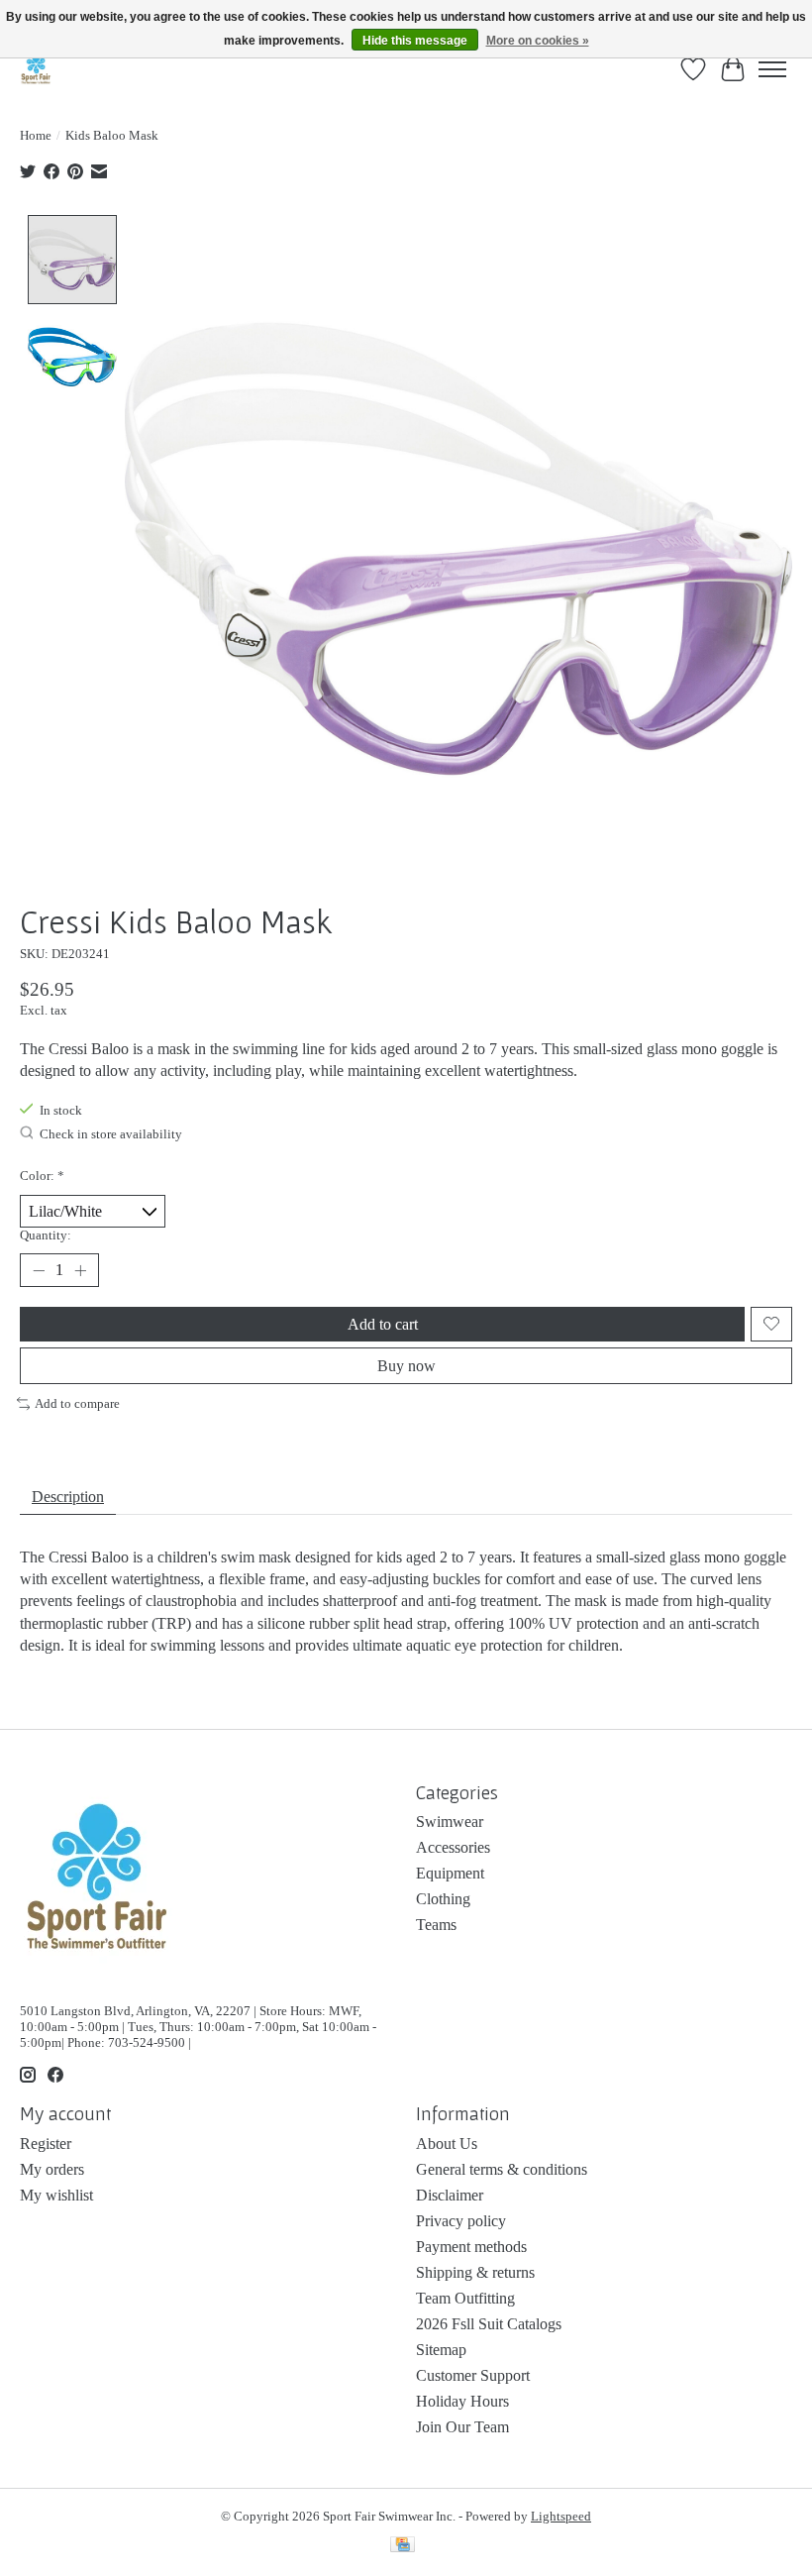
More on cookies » (538, 41)
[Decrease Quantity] (39, 1270)
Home (36, 135)
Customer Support (473, 2375)
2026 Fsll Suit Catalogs (489, 2324)
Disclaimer (450, 2195)
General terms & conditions (502, 2169)
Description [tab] (68, 1497)
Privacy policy (461, 2221)
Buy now (406, 1366)
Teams (436, 1925)
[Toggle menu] (772, 69)
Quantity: (46, 1235)
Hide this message (415, 41)
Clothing (443, 1899)
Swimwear (450, 1822)
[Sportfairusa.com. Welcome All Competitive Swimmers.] (36, 69)
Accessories (453, 1847)
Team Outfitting (465, 2298)
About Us (447, 2144)
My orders (52, 2169)
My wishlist (56, 2195)
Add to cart (383, 1324)
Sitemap (441, 2350)
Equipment (450, 1873)
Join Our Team (462, 2427)
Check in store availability (111, 1135)
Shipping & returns (475, 2272)
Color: (42, 1176)
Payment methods (471, 2247)
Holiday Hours (462, 2401)
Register (46, 2144)
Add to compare (77, 1403)
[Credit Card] (403, 2546)
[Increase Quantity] (80, 1270)
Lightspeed (561, 2516)
